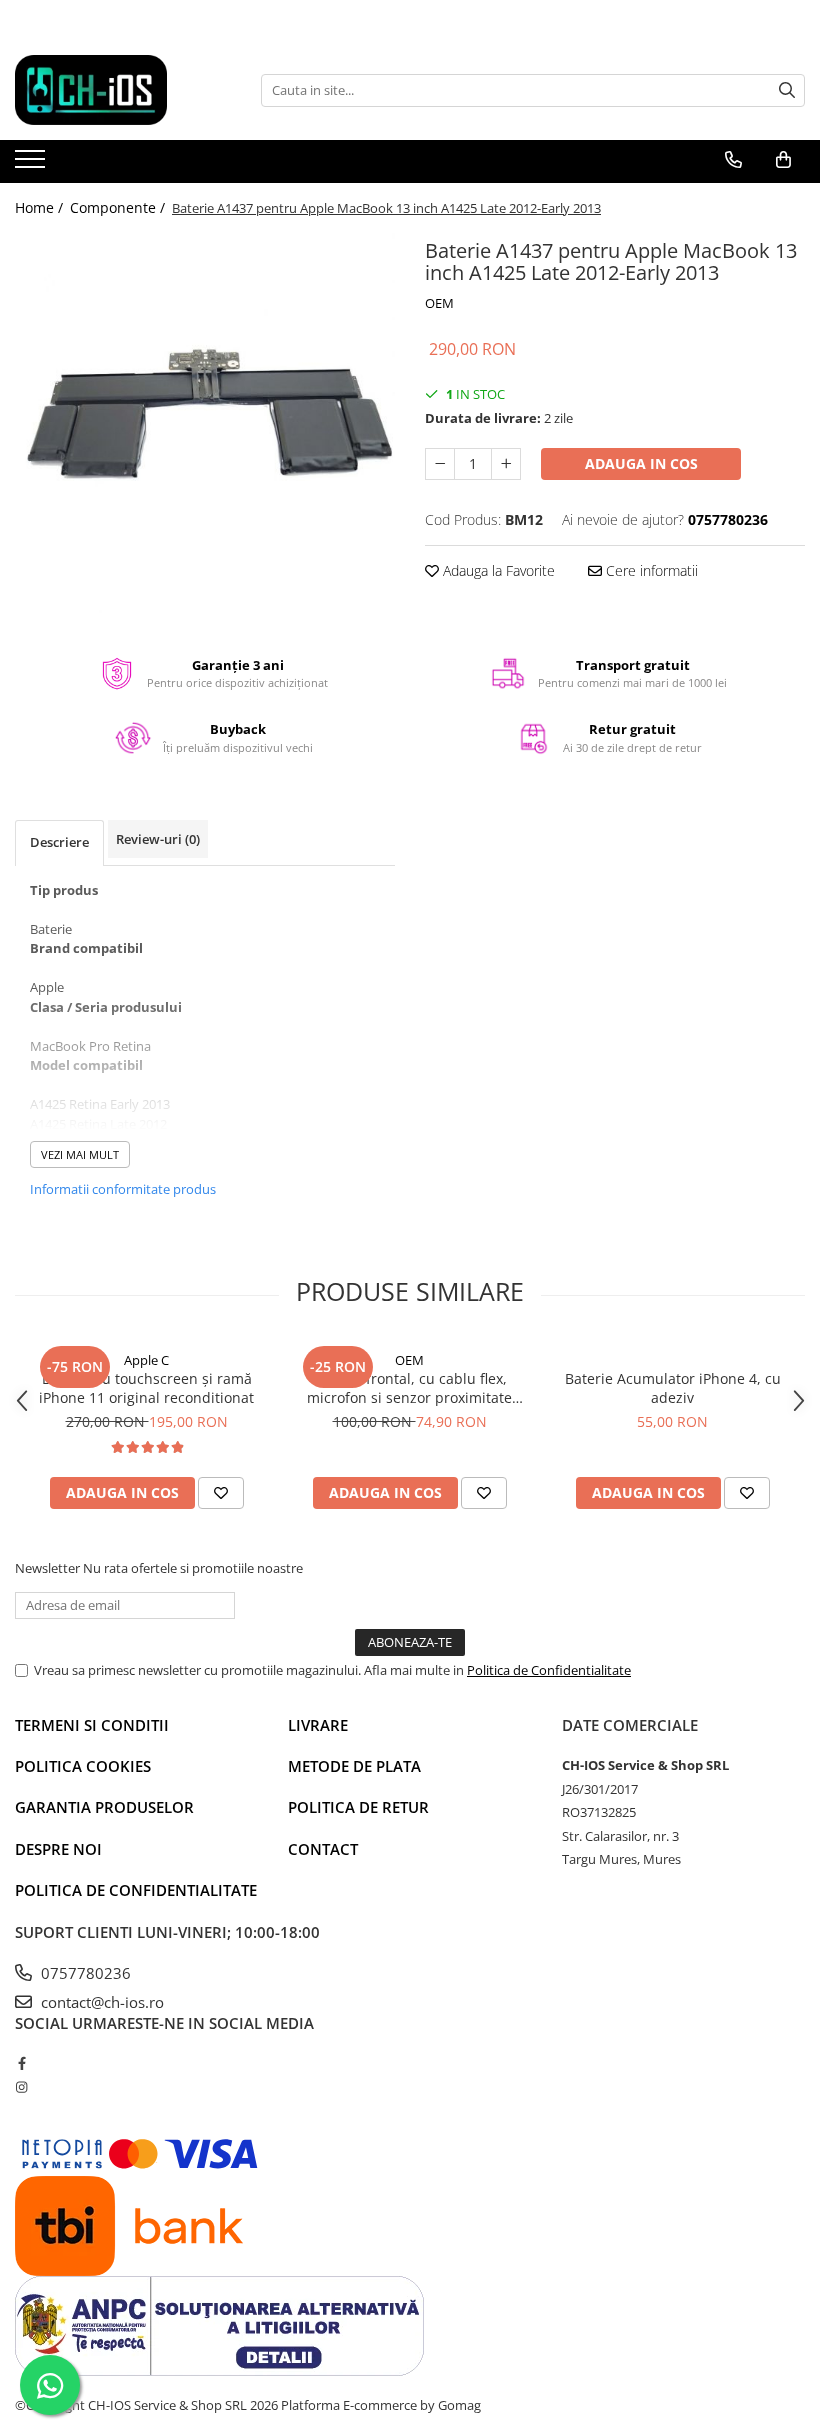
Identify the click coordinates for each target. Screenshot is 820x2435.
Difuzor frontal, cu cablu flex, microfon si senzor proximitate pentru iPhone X (409, 1388)
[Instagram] (21, 2087)
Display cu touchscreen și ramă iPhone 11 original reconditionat (146, 1388)
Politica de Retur (358, 1807)
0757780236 (84, 1973)
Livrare (318, 1725)
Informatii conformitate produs (123, 1189)
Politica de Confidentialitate (549, 1670)
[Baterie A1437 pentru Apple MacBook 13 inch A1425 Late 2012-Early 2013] (205, 423)
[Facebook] (21, 2063)
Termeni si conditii (92, 1725)
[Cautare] (787, 90)
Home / (41, 207)
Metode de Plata (354, 1766)
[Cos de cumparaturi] (783, 160)
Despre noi (58, 1849)
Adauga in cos (641, 463)
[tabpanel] (205, 423)
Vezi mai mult (80, 1154)
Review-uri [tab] (158, 839)
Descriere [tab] (59, 842)
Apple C (146, 1360)
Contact (323, 1849)
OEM (439, 303)
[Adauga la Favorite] (221, 1493)
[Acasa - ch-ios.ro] (115, 90)
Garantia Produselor (104, 1807)
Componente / (119, 207)
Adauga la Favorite (497, 570)
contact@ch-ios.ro (100, 2002)
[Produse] (32, 165)
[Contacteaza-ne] (733, 160)
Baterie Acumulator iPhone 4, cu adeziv (673, 1388)
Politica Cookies (83, 1766)
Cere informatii (650, 570)
